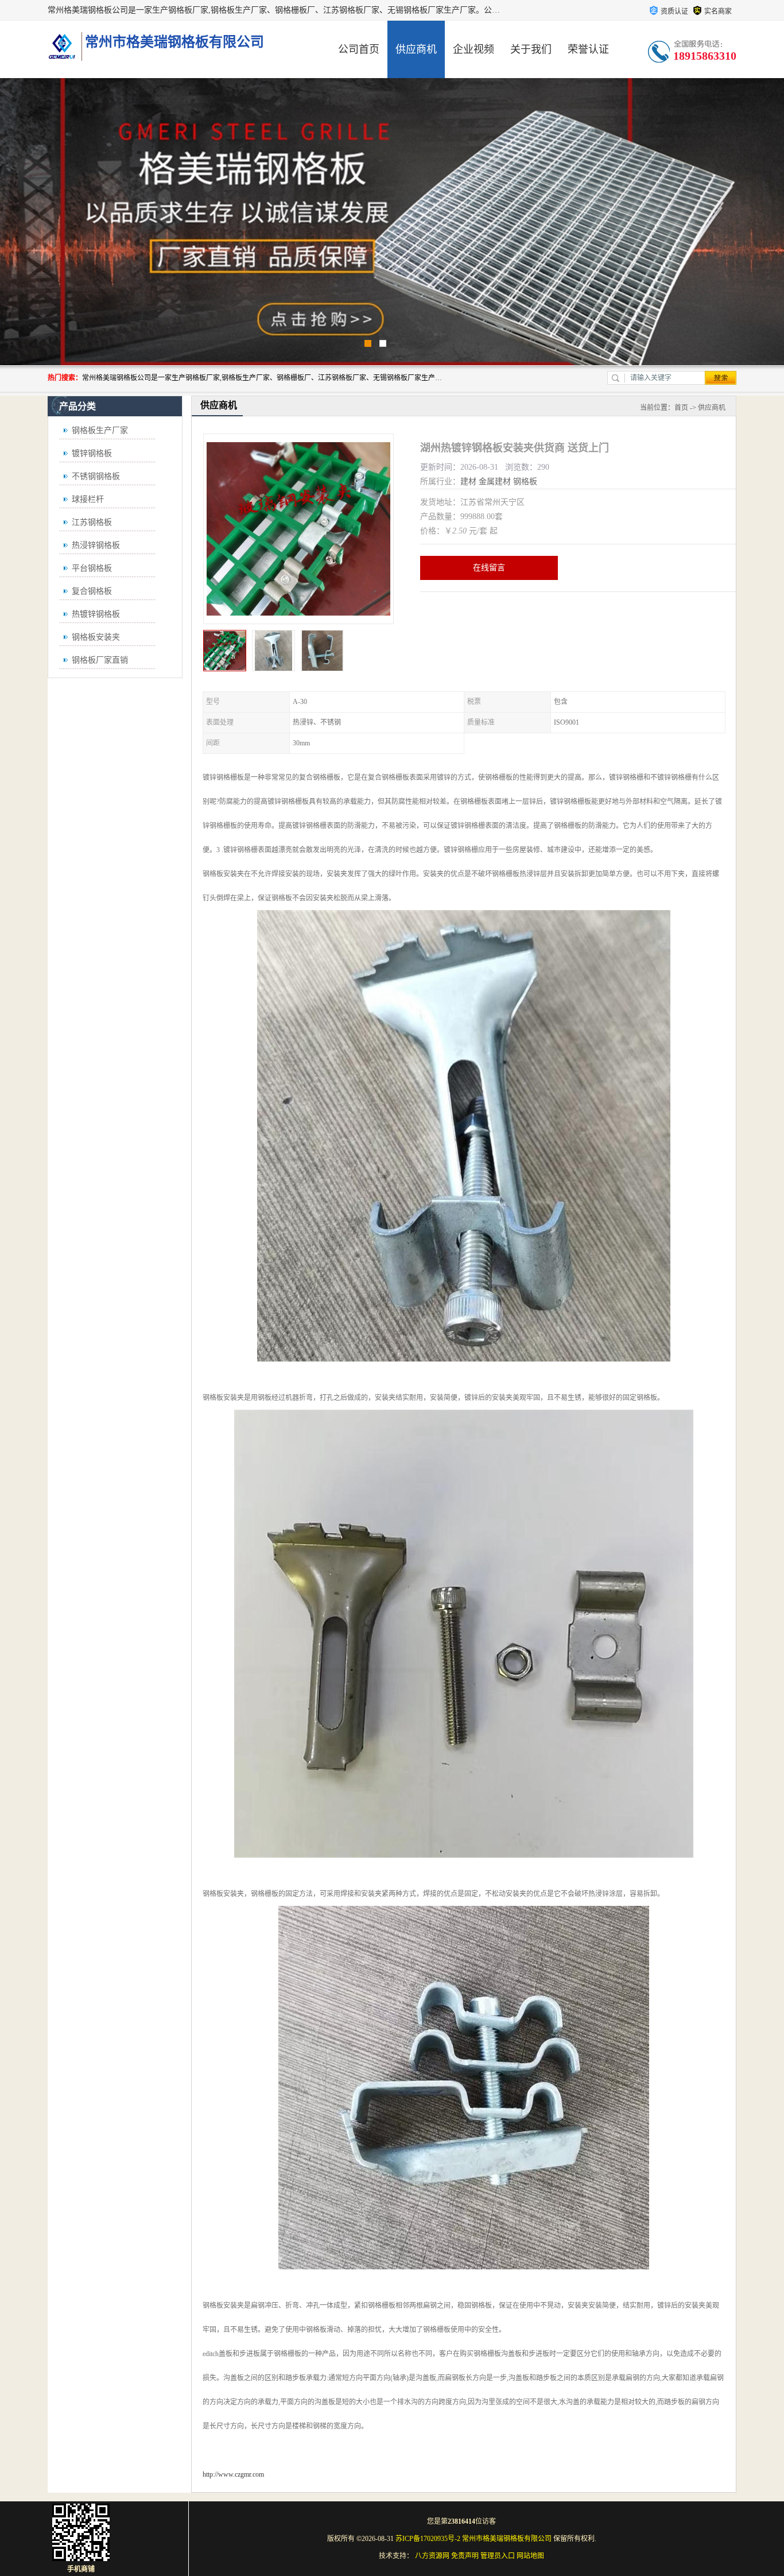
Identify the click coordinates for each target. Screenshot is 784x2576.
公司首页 (359, 49)
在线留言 (489, 568)
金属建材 (495, 481)
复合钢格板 (92, 591)
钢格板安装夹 (96, 637)
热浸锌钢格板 (96, 545)
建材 (468, 481)
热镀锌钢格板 (96, 614)
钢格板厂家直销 (100, 660)
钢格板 (525, 481)
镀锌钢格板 (92, 453)
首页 (681, 408)
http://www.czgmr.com (233, 2474)
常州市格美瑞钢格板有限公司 (507, 2539)
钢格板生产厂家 (100, 430)
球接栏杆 (88, 499)
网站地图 (530, 2556)
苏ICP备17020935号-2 (428, 2539)
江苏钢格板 (92, 522)
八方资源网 (432, 2556)
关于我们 (531, 49)
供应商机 (416, 49)
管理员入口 (498, 2556)
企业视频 (473, 49)
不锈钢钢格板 (96, 476)
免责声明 (465, 2556)
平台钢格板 (92, 568)
